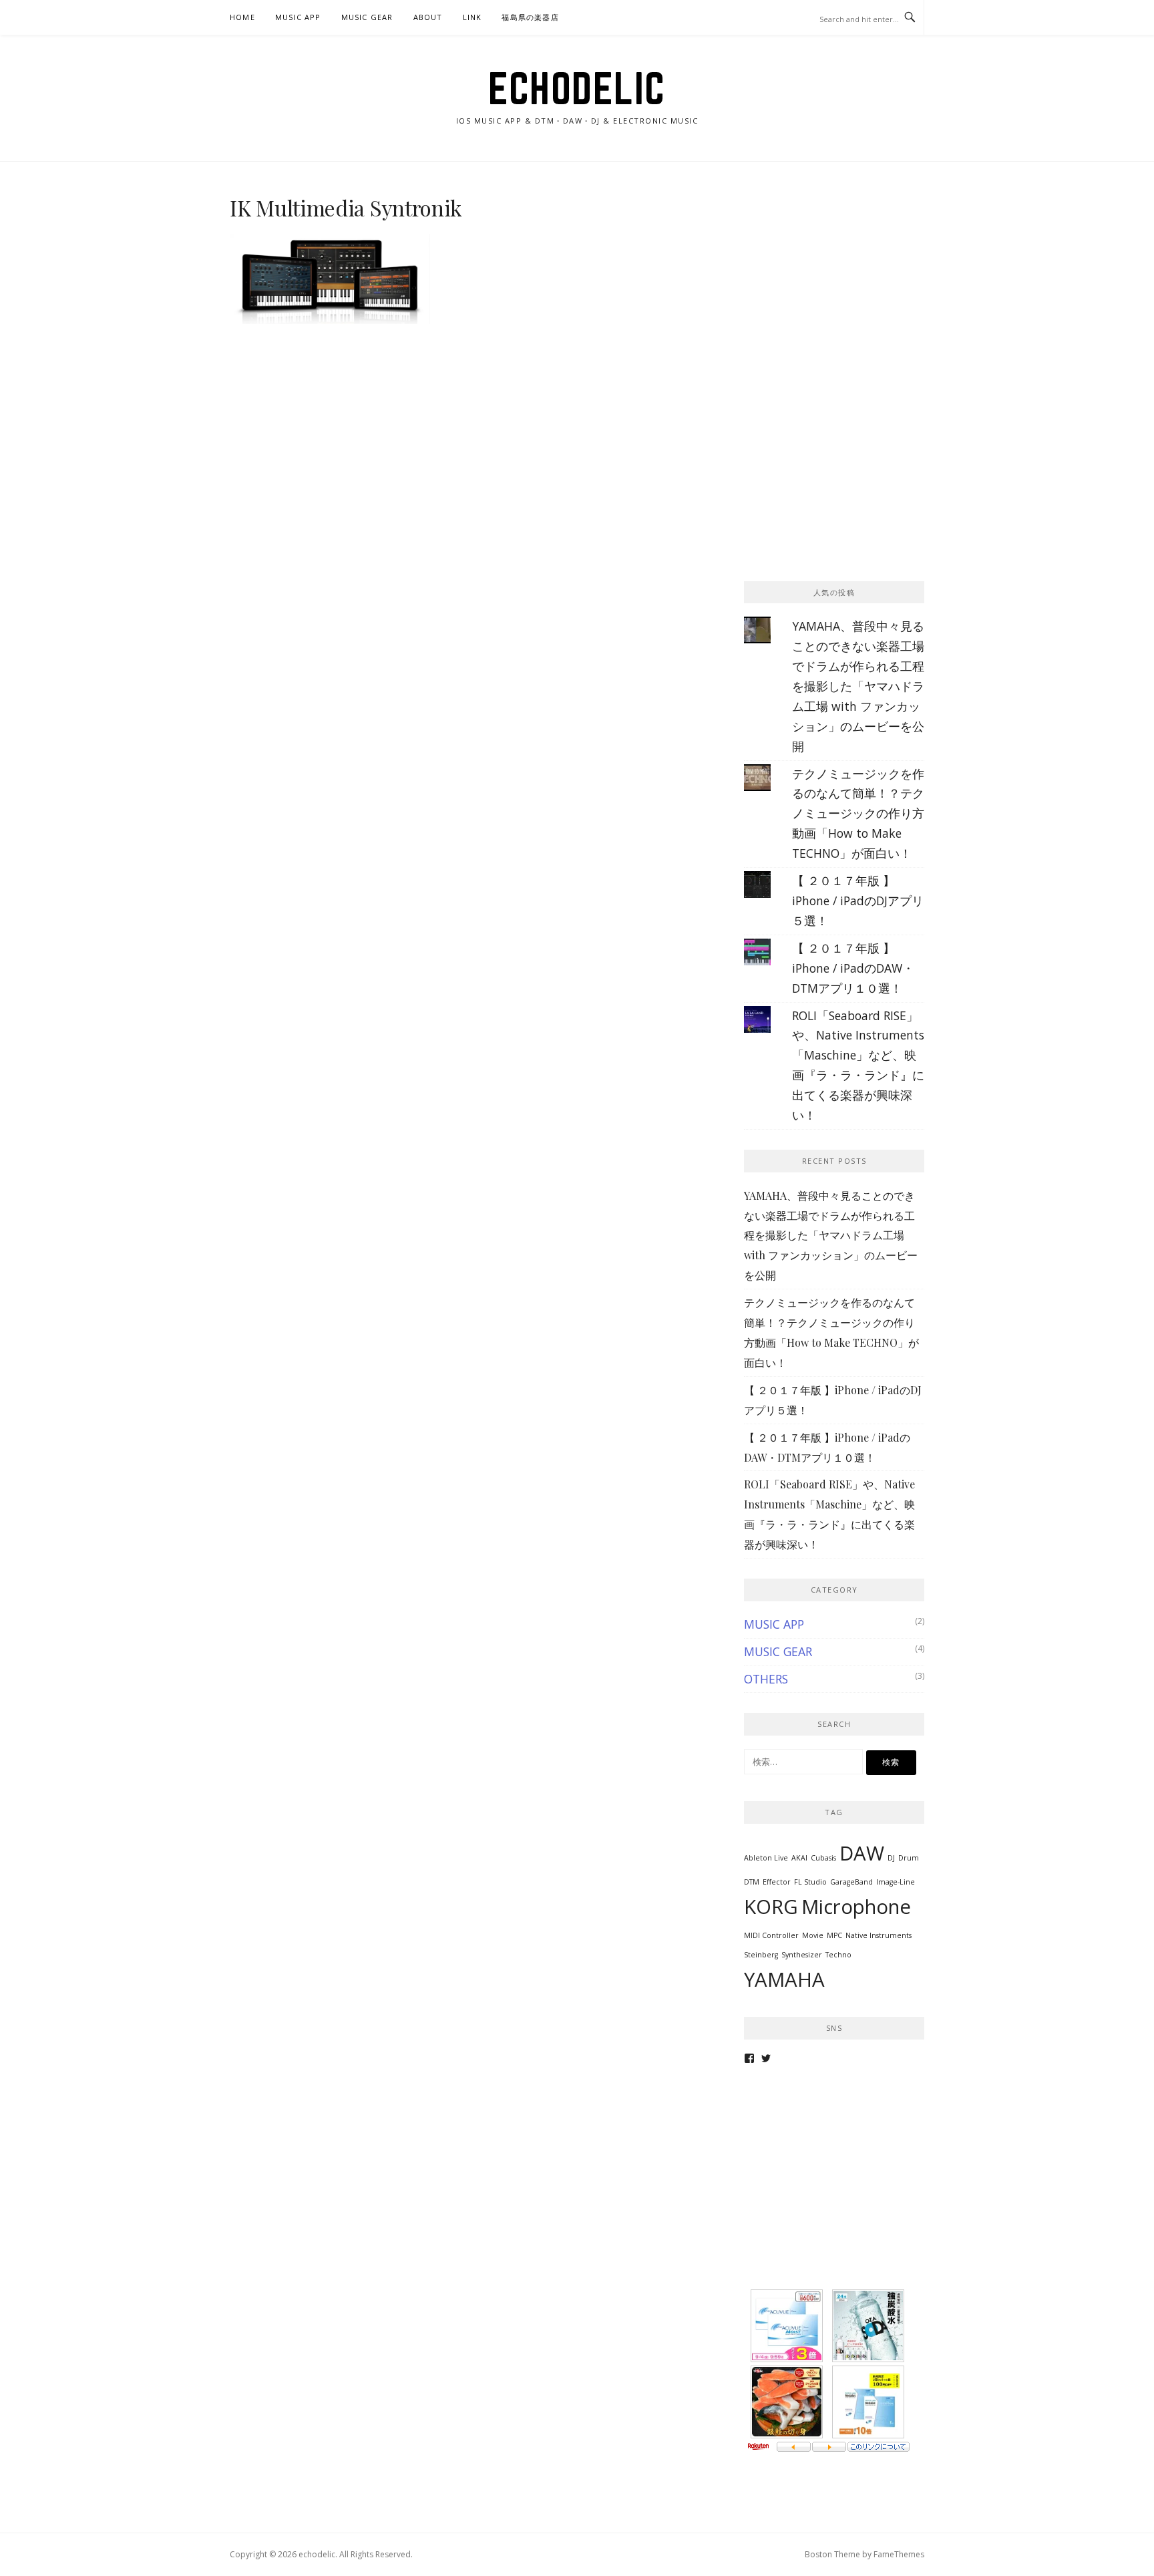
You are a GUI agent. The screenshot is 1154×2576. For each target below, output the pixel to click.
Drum (909, 1858)
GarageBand (851, 1882)
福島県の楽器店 (530, 17)
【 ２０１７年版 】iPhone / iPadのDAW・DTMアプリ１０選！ (853, 968)
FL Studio (810, 1882)
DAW (862, 1853)
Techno (838, 1955)
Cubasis (823, 1858)
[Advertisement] (844, 279)
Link (472, 17)
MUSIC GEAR (367, 17)
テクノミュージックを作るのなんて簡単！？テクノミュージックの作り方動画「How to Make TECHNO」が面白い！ (858, 814)
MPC (834, 1935)
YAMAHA (784, 1979)
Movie (813, 1935)
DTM (752, 1882)
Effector (777, 1882)
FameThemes (899, 2554)
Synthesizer (802, 1955)
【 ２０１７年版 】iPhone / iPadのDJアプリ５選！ (858, 901)
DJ (891, 1858)
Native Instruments (879, 1935)
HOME (242, 17)
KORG (771, 1907)
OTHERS (766, 1679)
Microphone (856, 1907)
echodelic (577, 88)
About (428, 17)
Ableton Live (766, 1858)
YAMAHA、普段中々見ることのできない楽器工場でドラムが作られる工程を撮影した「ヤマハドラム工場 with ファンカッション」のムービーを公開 (858, 686)
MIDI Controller (771, 1935)
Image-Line (896, 1882)
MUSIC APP (298, 17)
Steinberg (761, 1955)
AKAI (799, 1858)
